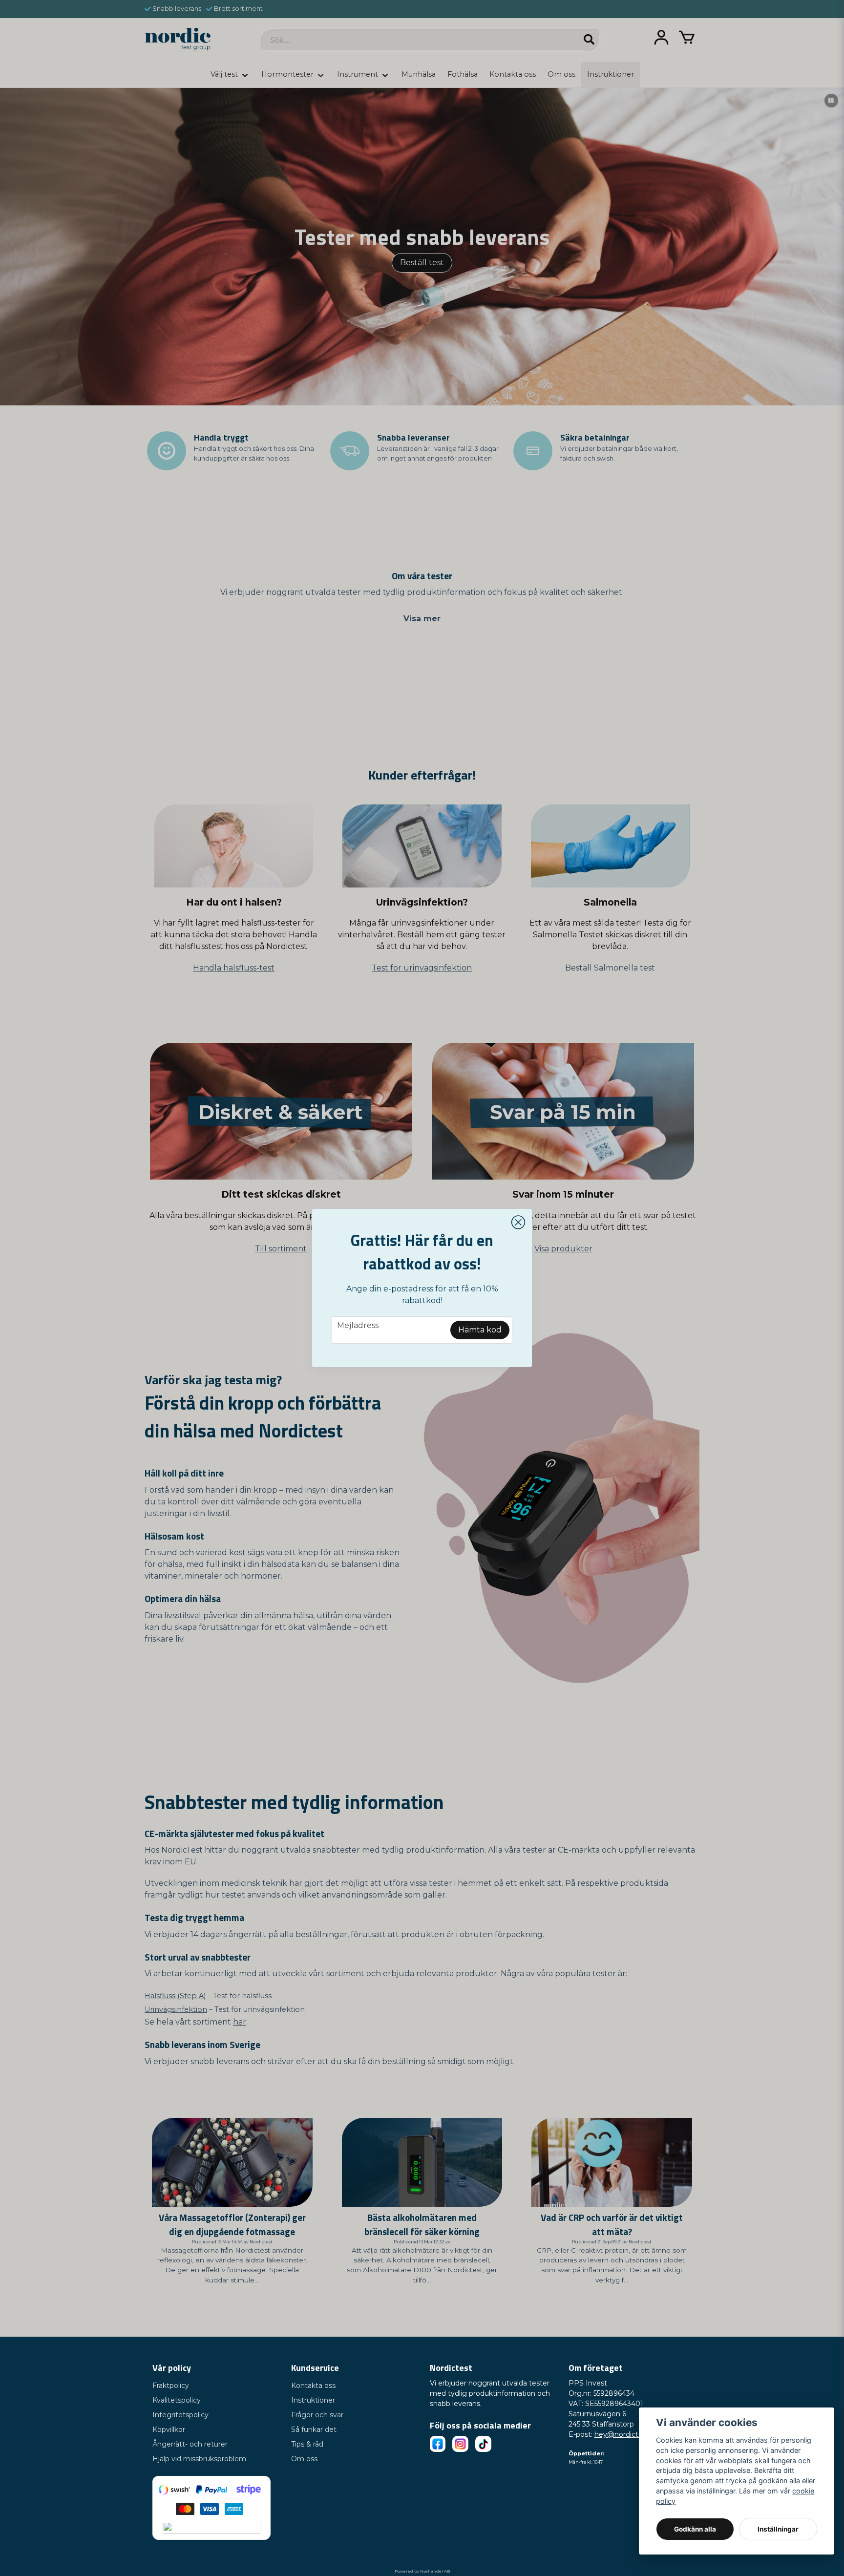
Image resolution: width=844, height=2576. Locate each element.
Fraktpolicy (171, 2386)
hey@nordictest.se (626, 2434)
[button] (518, 1223)
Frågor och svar (317, 2415)
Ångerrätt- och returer (190, 2444)
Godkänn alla (695, 2529)
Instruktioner (313, 2400)
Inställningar (778, 2529)
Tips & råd (307, 2444)
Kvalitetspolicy (177, 2400)
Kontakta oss (313, 2386)
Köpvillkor (169, 2429)
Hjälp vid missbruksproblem (199, 2459)
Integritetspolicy (180, 2415)
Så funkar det (314, 2429)
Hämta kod (480, 1330)
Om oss (304, 2459)
